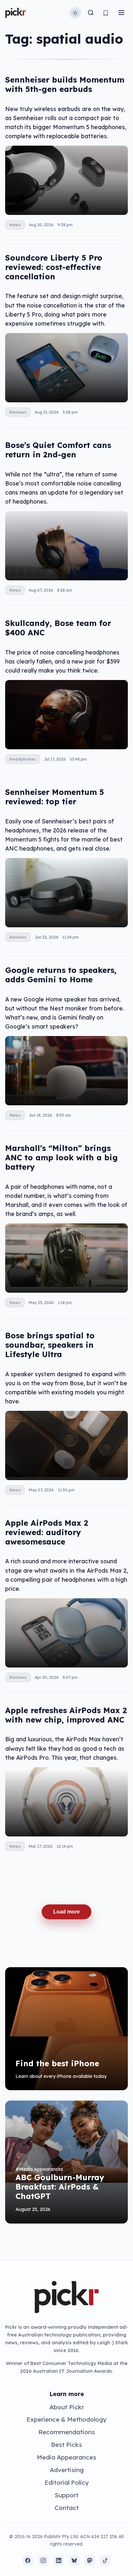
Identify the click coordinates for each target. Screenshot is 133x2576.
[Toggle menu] (121, 13)
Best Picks (66, 2445)
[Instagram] (43, 2560)
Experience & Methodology (66, 2419)
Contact (67, 2508)
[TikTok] (105, 2560)
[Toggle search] (91, 13)
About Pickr (67, 2407)
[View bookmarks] (106, 13)
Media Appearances (66, 2457)
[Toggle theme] (75, 13)
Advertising (67, 2470)
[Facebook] (28, 2560)
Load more (66, 1912)
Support (66, 2495)
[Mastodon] (90, 2560)
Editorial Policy (67, 2482)
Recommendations (67, 2432)
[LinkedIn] (59, 2560)
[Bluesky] (74, 2560)
